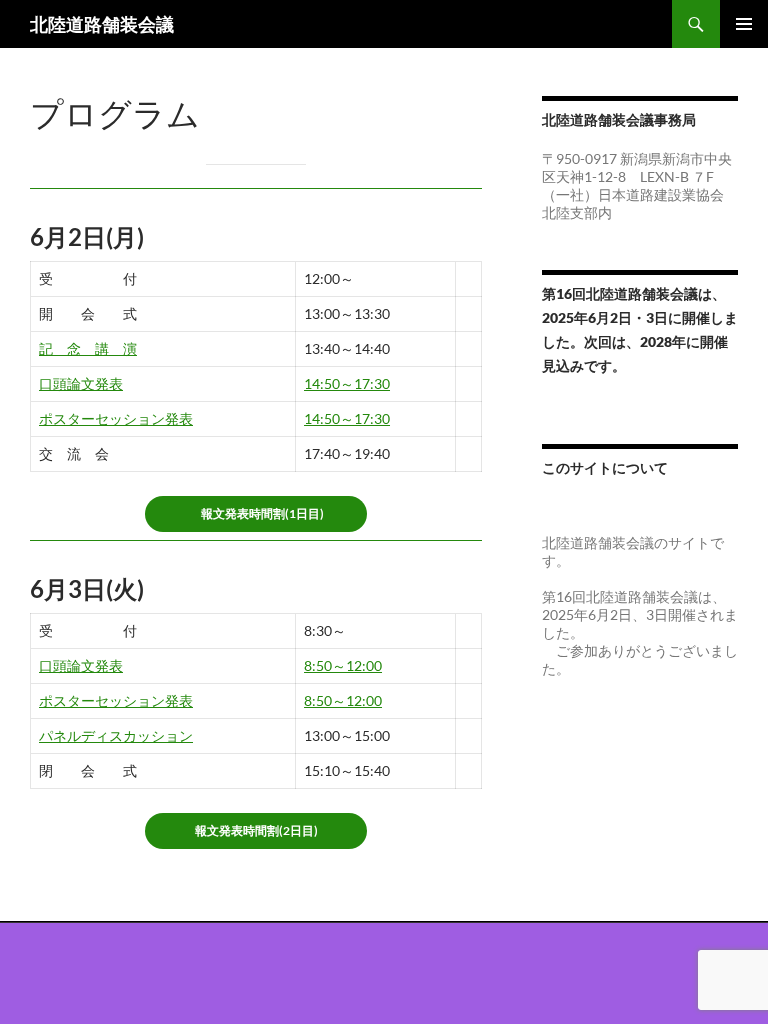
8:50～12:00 (343, 665)
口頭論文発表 (81, 383)
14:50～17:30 (347, 383)
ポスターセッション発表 (116, 418)
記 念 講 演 (88, 348)
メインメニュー (744, 24)
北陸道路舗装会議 (102, 24)
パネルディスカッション (116, 735)
